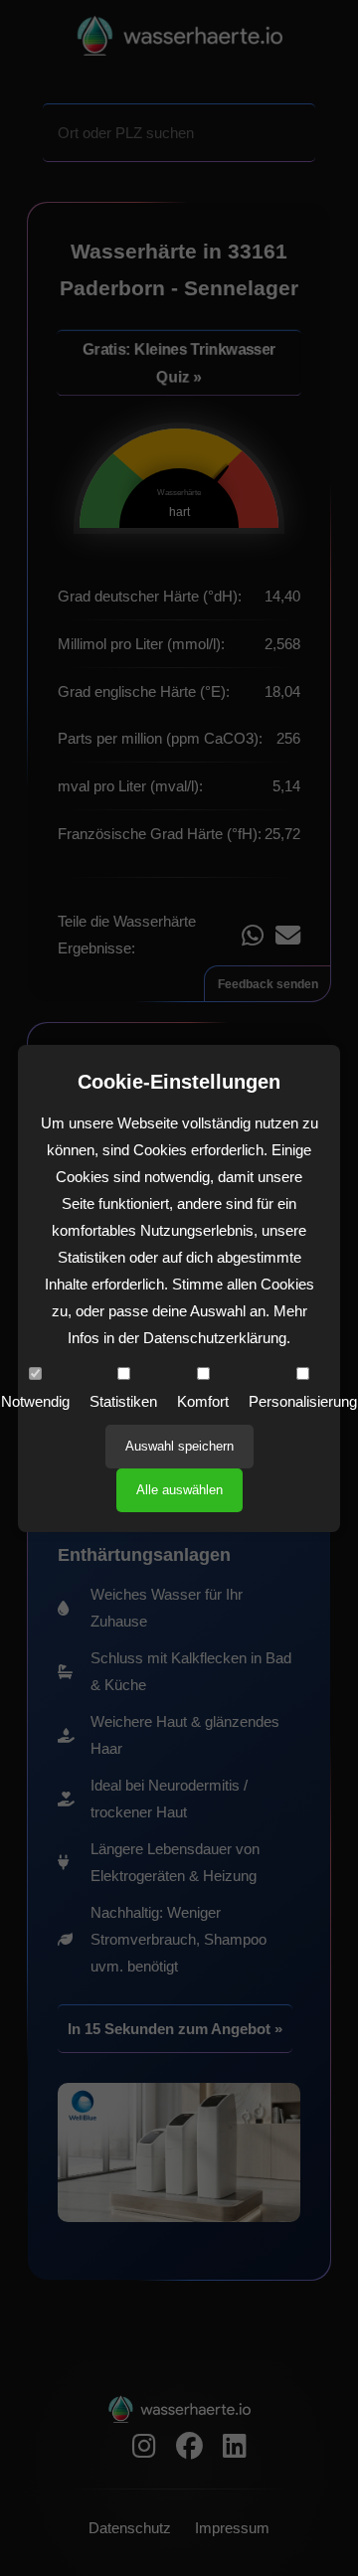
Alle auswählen (179, 1490)
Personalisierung (303, 1401)
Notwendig (35, 1401)
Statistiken (123, 1401)
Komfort (203, 1401)
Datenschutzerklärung (215, 1338)
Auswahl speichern (179, 1446)
